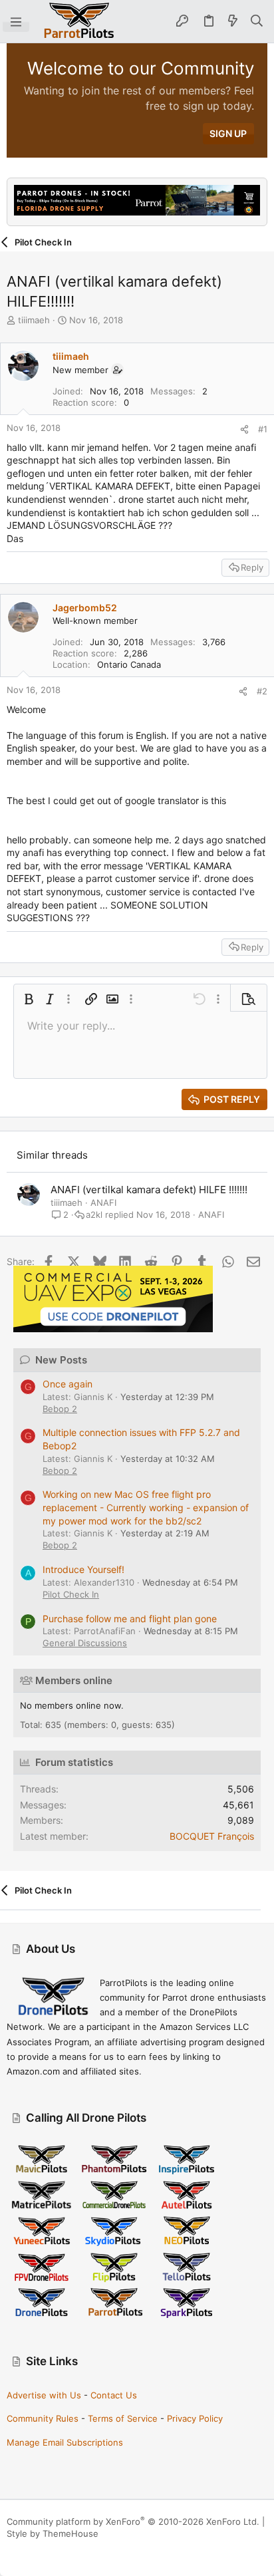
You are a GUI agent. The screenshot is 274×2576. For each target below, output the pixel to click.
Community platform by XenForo (133, 2521)
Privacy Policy (195, 2418)
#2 (262, 691)
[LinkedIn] (53, 2550)
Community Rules (43, 2418)
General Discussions (85, 1643)
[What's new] (233, 21)
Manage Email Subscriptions (65, 2442)
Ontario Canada (129, 664)
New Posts (61, 1360)
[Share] (244, 429)
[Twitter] (72, 2550)
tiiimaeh (34, 320)
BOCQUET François (212, 1836)
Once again (68, 1384)
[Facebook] (13, 2550)
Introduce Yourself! (83, 1569)
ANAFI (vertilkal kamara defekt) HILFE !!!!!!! (149, 1190)
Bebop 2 (60, 1409)
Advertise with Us (44, 2395)
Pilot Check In (71, 1594)
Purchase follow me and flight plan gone (130, 1619)
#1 (263, 429)
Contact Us (114, 2395)
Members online (74, 1680)
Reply (252, 567)
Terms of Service (123, 2418)
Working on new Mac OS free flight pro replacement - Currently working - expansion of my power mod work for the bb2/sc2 (146, 1507)
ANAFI (103, 1203)
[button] (16, 21)
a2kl (94, 1215)
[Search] (257, 21)
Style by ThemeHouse (53, 2533)
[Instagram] (33, 2550)
